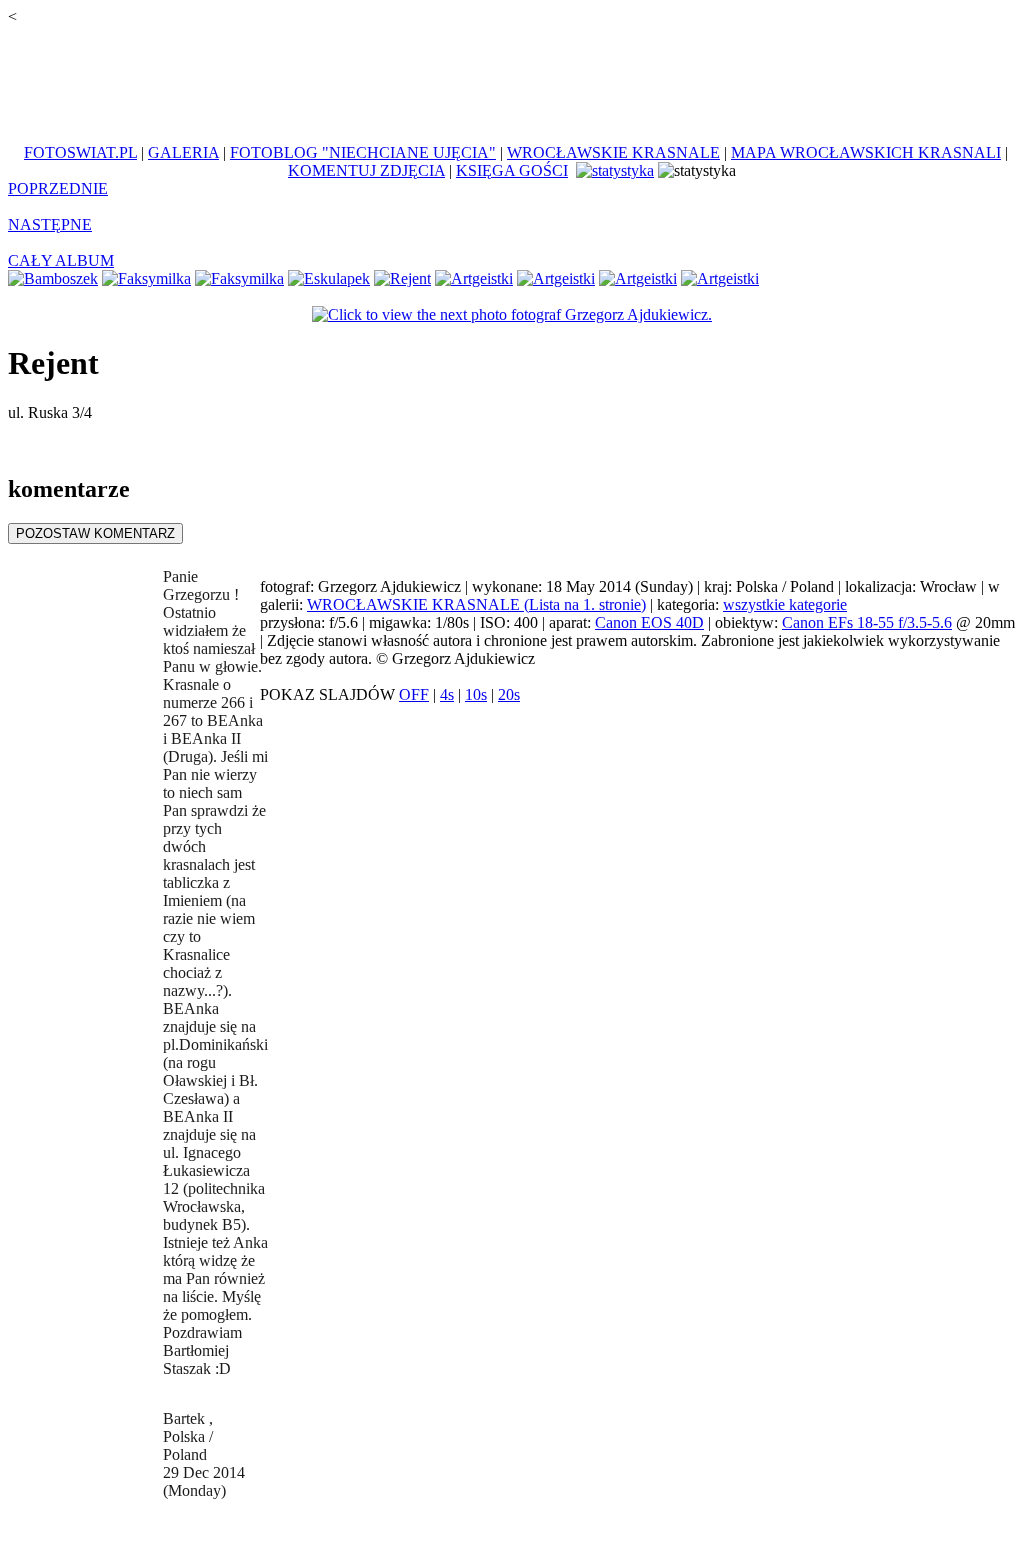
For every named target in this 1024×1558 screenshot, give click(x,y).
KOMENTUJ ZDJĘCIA (366, 170)
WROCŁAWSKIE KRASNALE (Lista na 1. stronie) (476, 604)
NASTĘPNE (50, 224)
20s (509, 694)
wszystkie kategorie (785, 604)
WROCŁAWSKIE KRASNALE (613, 152)
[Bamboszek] (53, 278)
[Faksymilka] (146, 278)
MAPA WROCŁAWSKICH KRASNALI (866, 152)
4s (447, 694)
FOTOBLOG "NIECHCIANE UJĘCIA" (363, 152)
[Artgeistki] (474, 278)
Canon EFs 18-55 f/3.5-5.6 (867, 622)
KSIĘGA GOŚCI (512, 170)
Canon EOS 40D (649, 622)
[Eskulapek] (329, 278)
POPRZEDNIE (58, 188)
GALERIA (183, 152)
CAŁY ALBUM (61, 260)
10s (476, 694)
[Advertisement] (512, 74)
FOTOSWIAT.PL (80, 152)
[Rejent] (402, 278)
